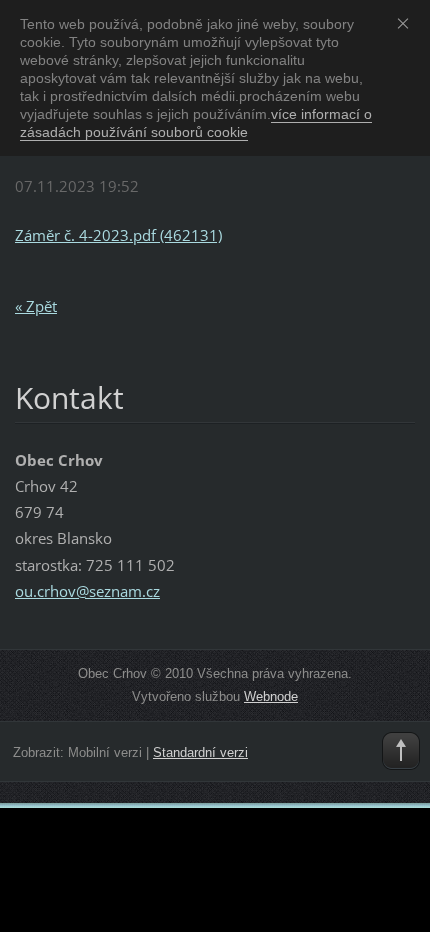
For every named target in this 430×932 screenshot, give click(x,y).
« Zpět (36, 306)
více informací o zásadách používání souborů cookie (196, 123)
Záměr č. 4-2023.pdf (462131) (118, 235)
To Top (401, 751)
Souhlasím (407, 23)
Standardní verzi (200, 752)
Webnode (271, 696)
